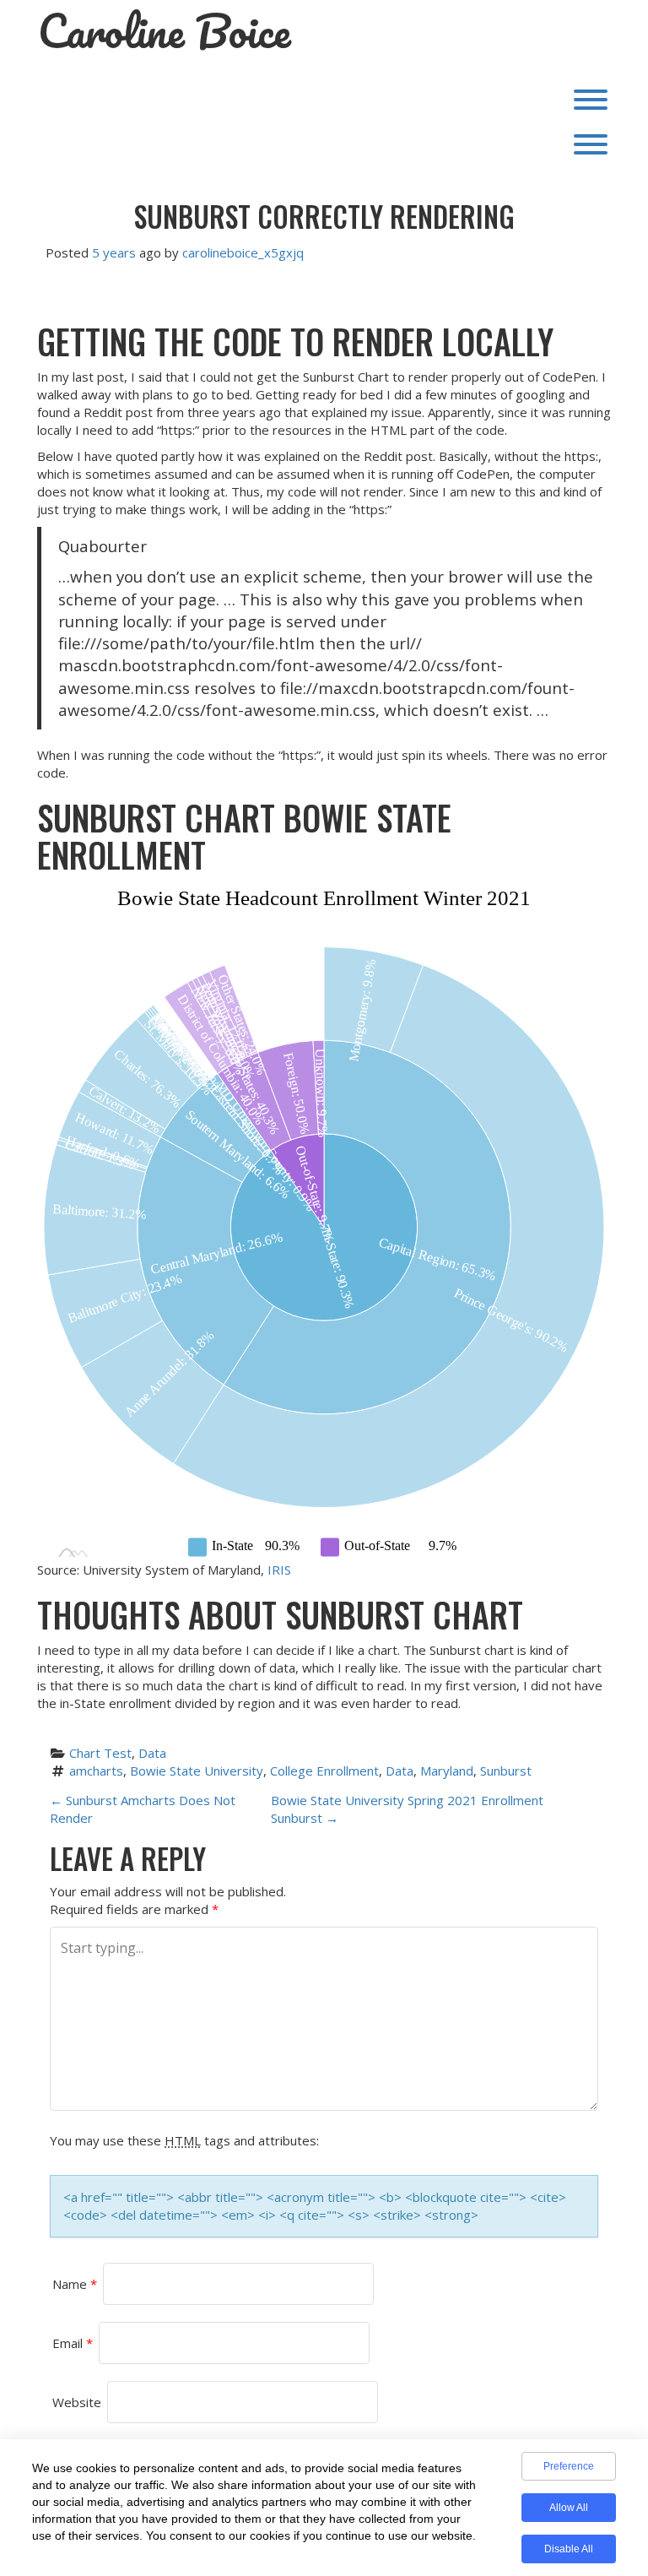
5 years (114, 252)
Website (77, 2402)
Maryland (447, 1771)
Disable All (569, 2549)
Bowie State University (197, 1771)
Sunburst (506, 1771)
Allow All (569, 2508)
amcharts (96, 1771)
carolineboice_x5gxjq (243, 252)
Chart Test (100, 1753)
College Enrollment (324, 1771)
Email (73, 2343)
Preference (569, 2466)
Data (152, 1753)
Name (75, 2284)
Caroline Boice (165, 31)
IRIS (279, 1570)
